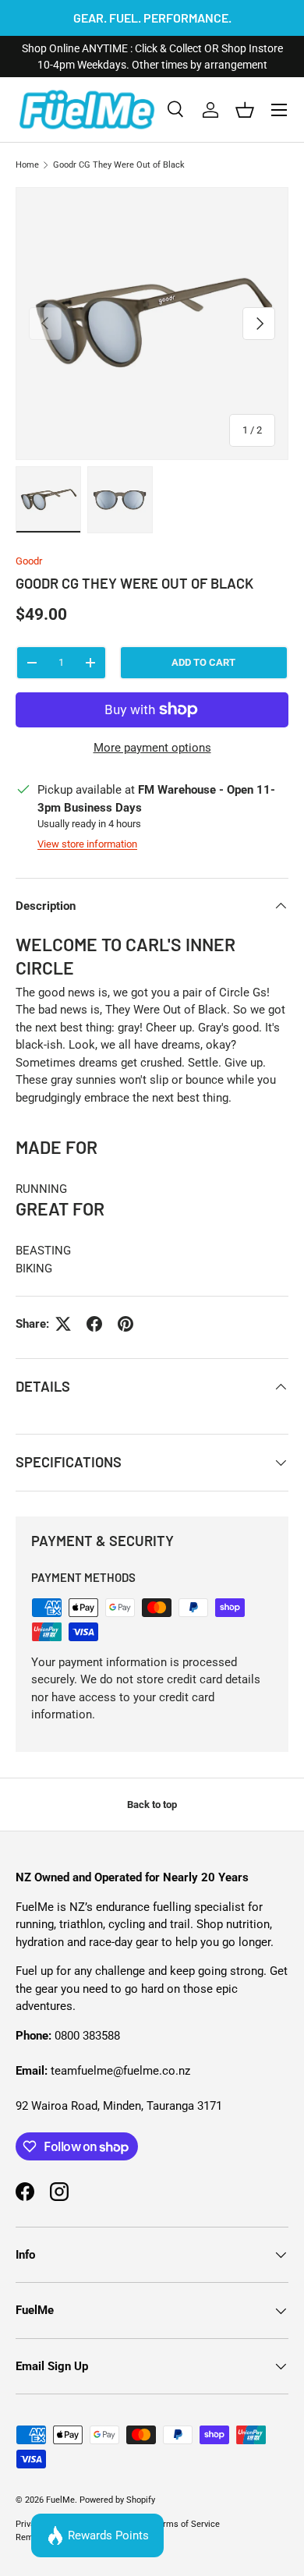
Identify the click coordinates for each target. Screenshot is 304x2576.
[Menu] (279, 110)
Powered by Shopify (117, 2500)
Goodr (29, 561)
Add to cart (203, 662)
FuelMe (60, 2500)
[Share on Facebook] (94, 1324)
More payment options (152, 748)
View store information (87, 844)
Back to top (152, 1805)
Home (27, 165)
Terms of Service (187, 2524)
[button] (245, 110)
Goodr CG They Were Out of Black (119, 165)
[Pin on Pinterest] (125, 1324)
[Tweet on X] (63, 1324)
